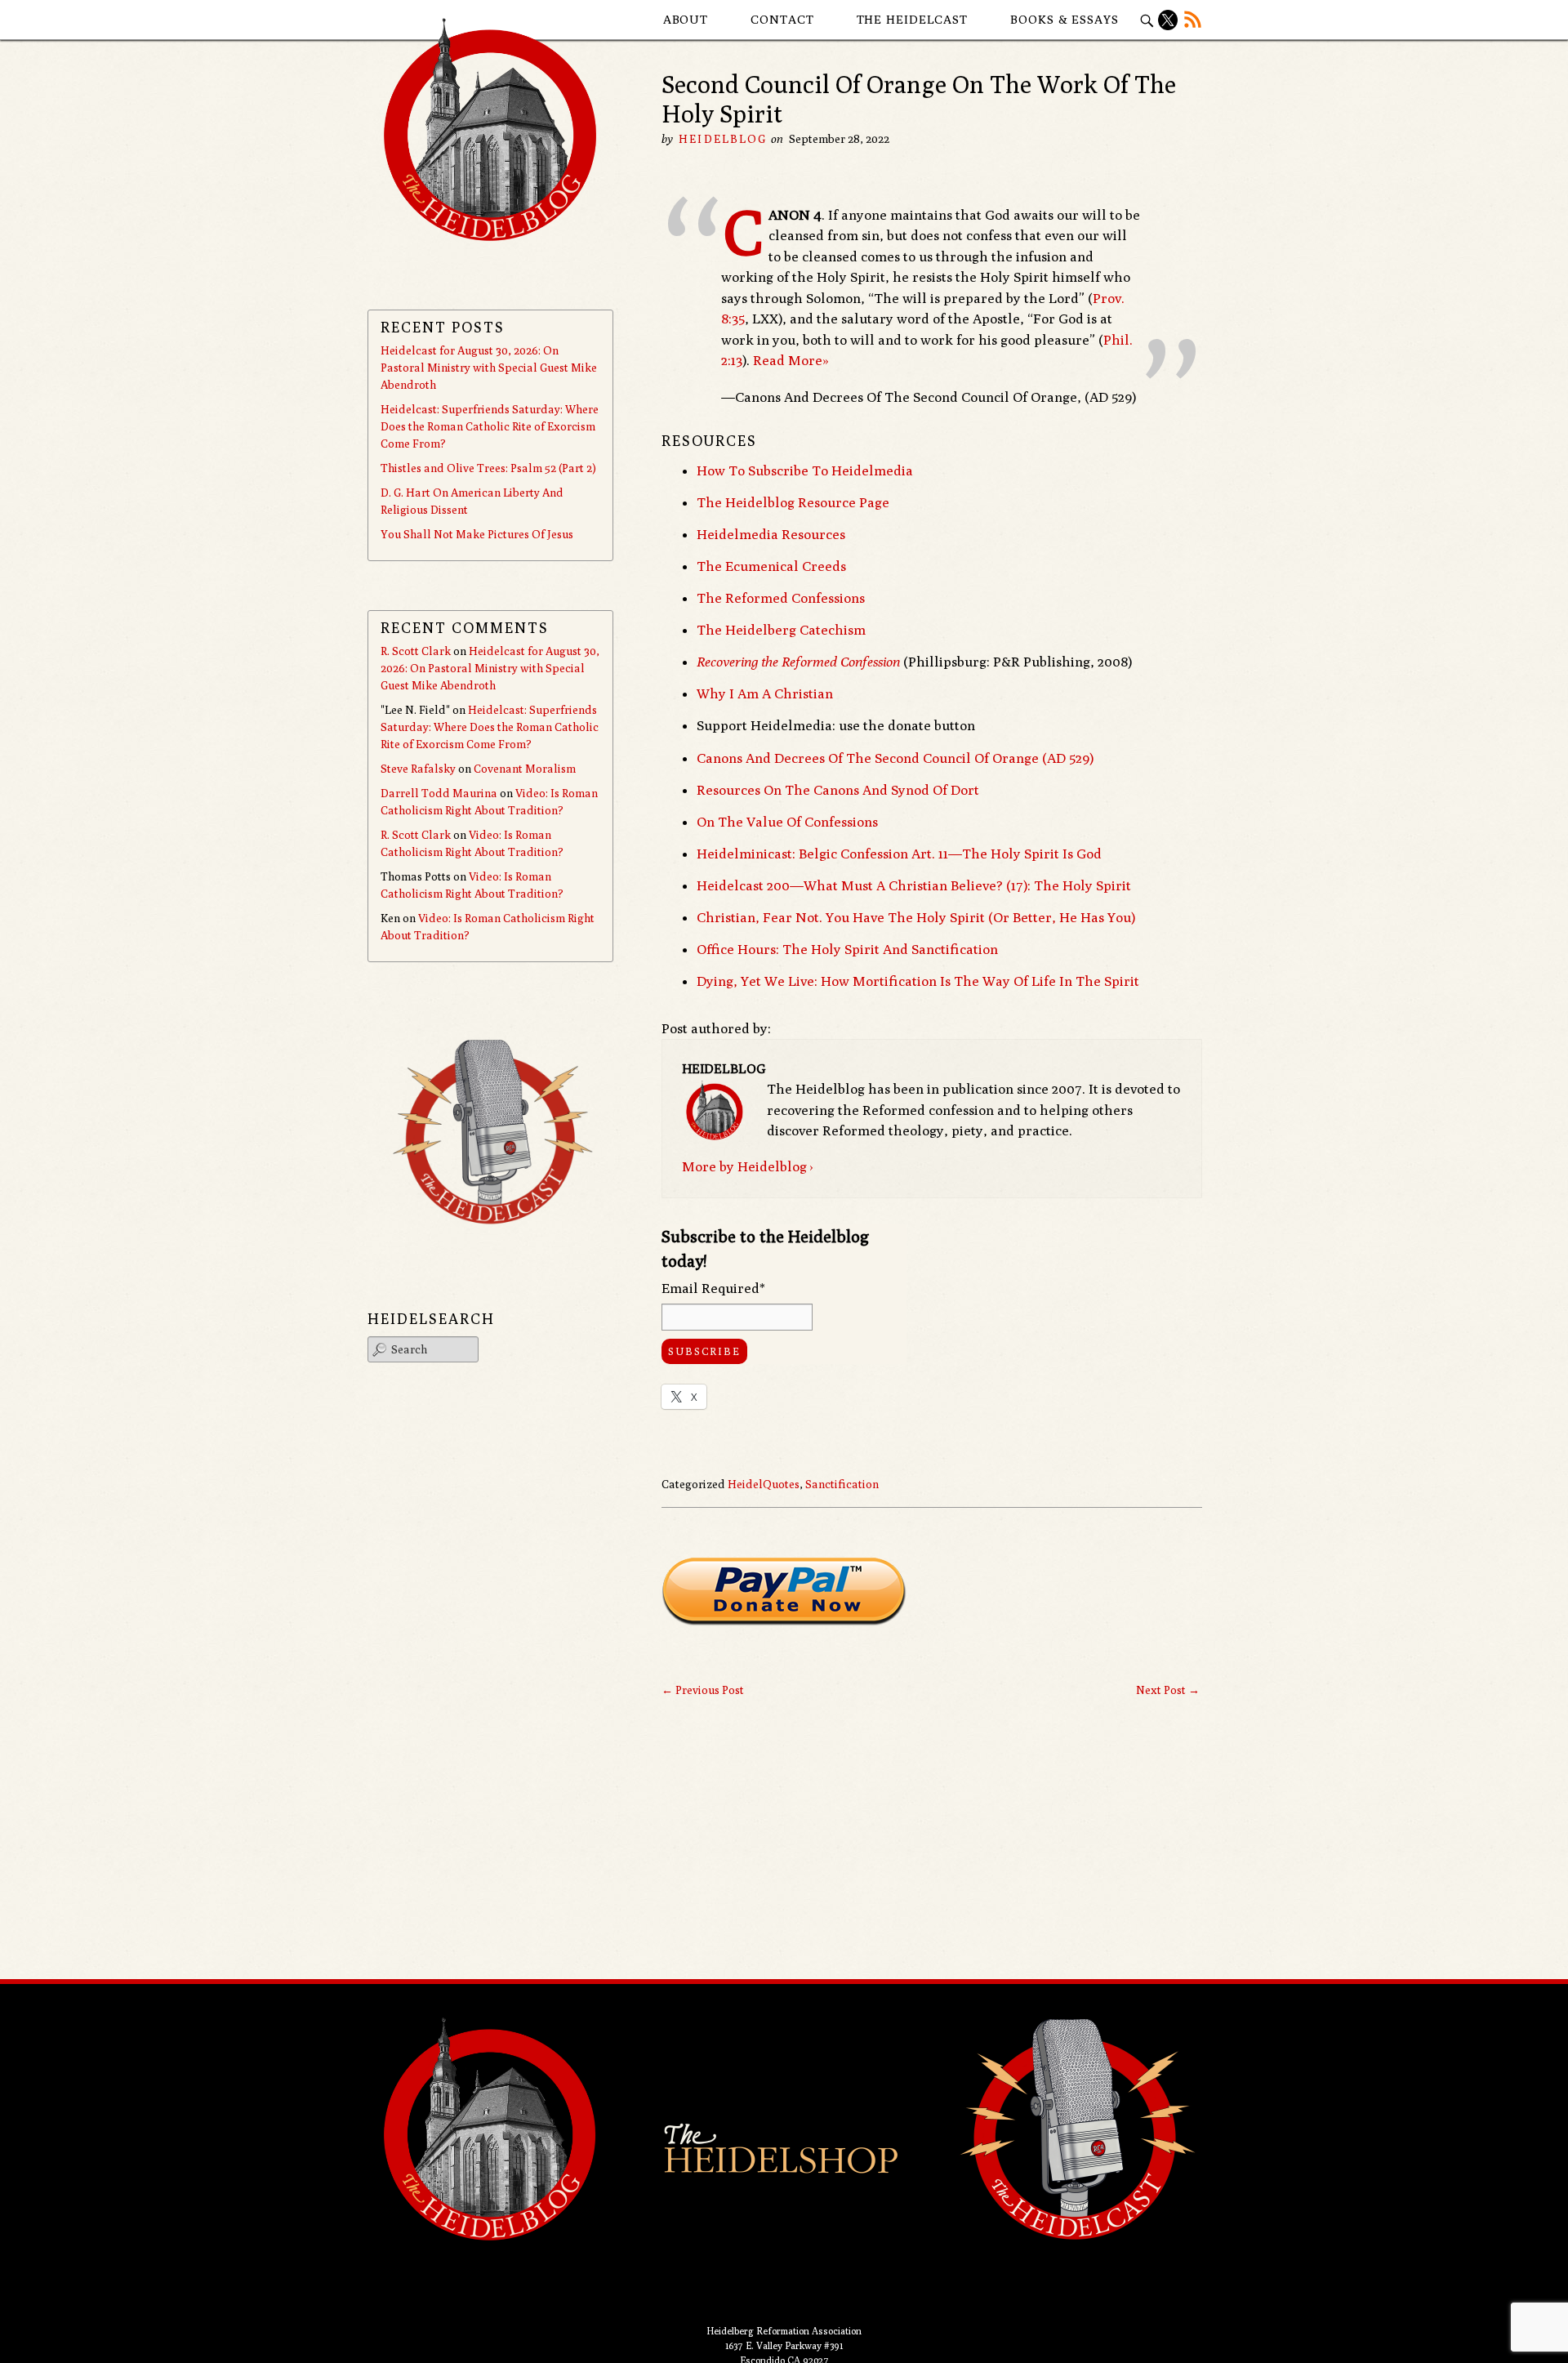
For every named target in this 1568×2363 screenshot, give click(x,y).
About (686, 19)
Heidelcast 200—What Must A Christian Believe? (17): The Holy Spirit (914, 885)
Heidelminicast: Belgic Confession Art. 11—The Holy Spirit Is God (899, 854)
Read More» (791, 360)
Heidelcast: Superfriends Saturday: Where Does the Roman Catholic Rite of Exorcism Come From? (490, 426)
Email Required (713, 1288)
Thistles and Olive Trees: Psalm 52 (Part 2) (488, 468)
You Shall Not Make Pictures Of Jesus (477, 534)
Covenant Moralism (525, 769)
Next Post (1168, 1690)
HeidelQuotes (764, 1484)
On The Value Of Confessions (787, 822)
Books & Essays (1065, 19)
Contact (782, 19)
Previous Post (703, 1690)
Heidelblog (723, 139)
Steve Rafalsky (418, 769)
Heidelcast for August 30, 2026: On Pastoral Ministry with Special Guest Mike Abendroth (489, 368)
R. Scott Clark (416, 651)
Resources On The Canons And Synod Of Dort (838, 790)
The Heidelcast (913, 19)
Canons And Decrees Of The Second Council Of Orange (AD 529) (895, 758)
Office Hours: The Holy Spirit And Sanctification (847, 949)
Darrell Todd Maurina (439, 793)
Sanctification (842, 1484)
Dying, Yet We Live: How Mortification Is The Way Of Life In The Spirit (918, 981)
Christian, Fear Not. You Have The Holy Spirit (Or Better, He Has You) (916, 917)
